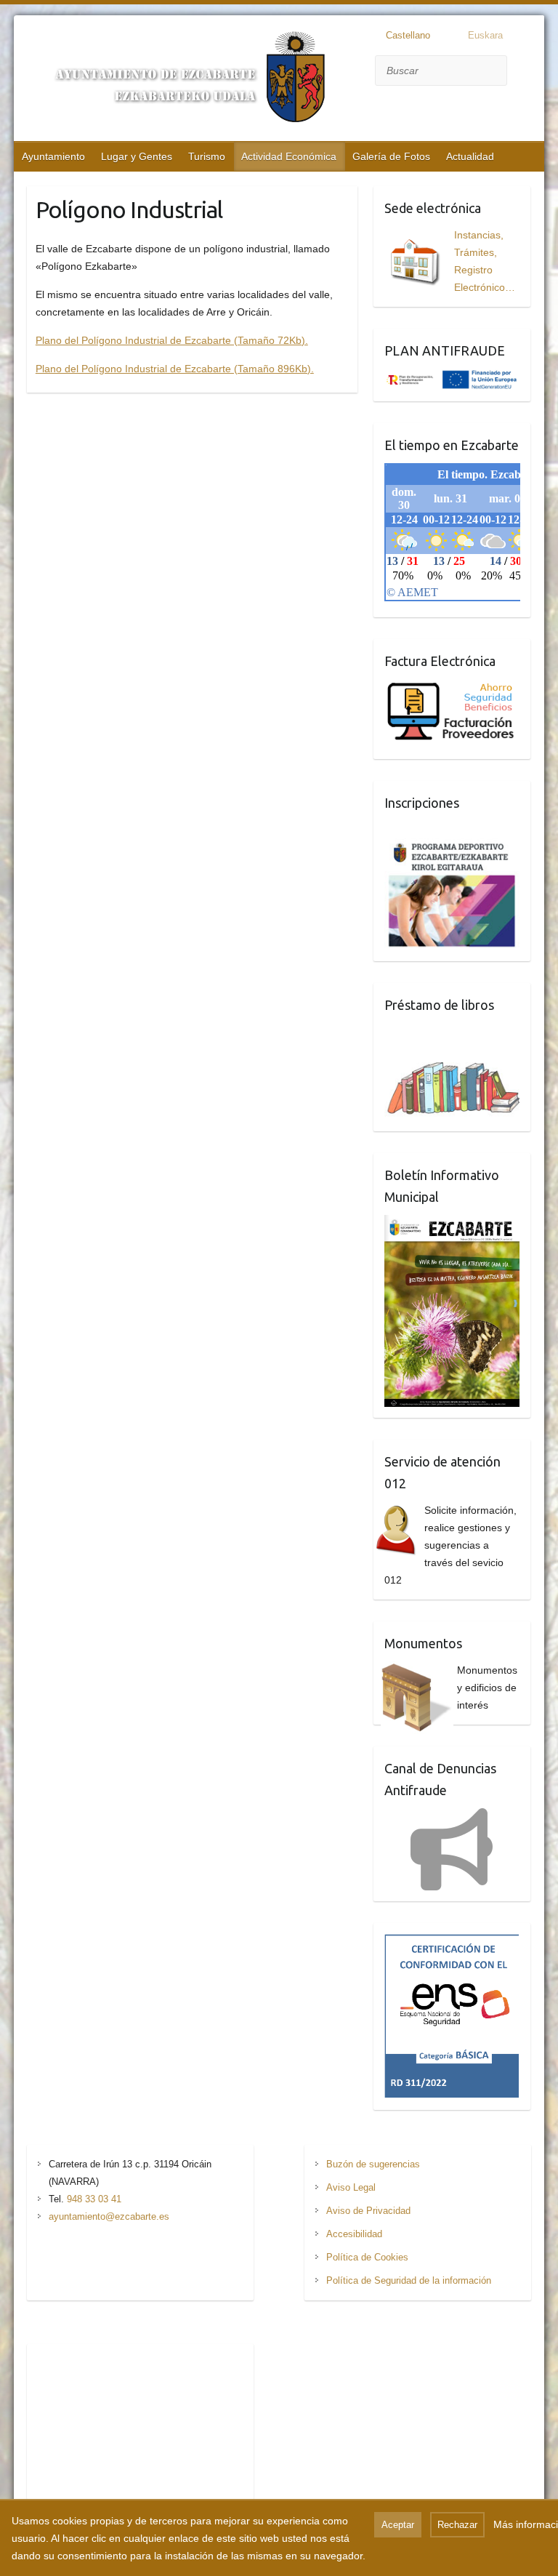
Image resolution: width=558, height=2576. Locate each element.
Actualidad (470, 156)
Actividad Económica (289, 156)
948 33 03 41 (94, 2199)
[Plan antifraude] (452, 377)
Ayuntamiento (53, 156)
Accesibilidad (354, 2234)
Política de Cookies (367, 2257)
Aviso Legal (351, 2187)
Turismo (207, 156)
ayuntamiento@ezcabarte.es (109, 2216)
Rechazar (457, 2525)
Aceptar (398, 2525)
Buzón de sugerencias (373, 2164)
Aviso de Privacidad (368, 2211)
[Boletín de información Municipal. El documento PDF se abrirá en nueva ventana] (452, 1224)
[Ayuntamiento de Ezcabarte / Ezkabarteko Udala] (181, 80)
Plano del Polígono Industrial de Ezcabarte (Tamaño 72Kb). (172, 340)
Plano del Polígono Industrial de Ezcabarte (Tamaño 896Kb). (175, 369)
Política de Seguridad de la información (409, 2280)
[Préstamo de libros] (460, 1049)
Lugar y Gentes (137, 156)
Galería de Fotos (391, 156)
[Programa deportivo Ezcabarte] (452, 847)
